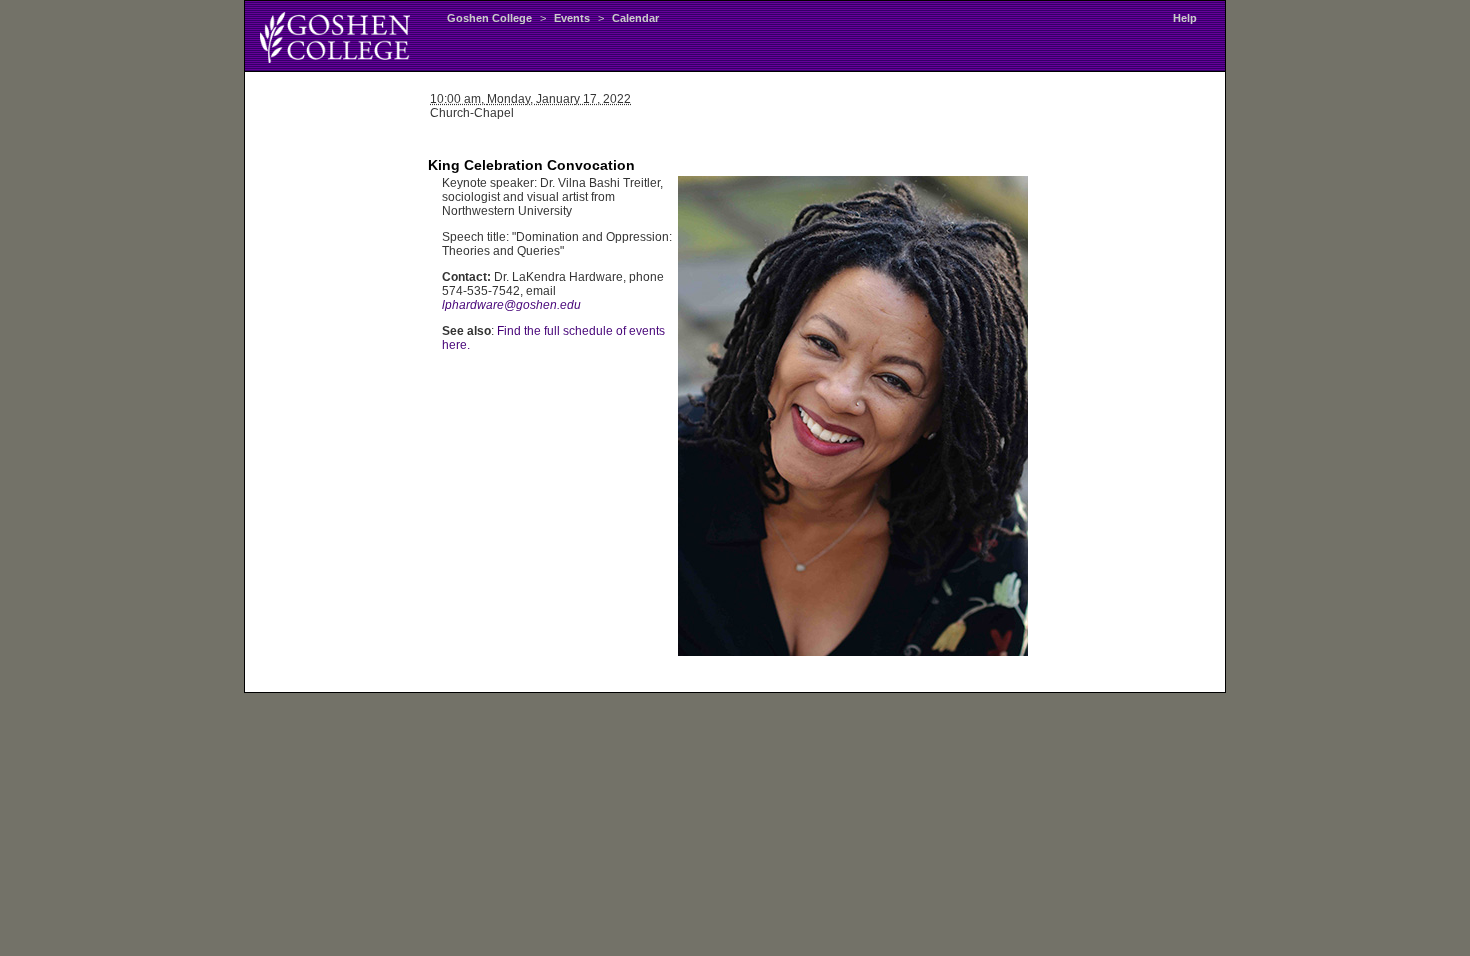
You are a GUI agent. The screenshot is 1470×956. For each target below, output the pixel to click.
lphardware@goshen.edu (511, 305)
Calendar (635, 18)
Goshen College (489, 18)
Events (572, 18)
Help (1185, 18)
